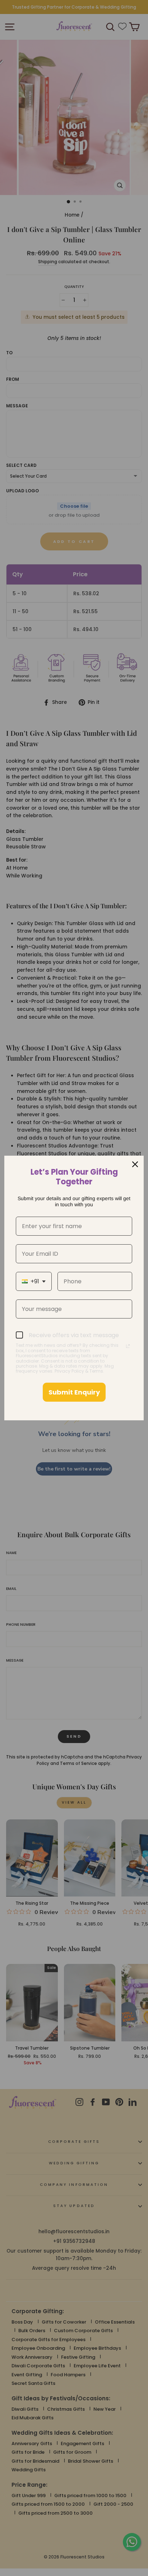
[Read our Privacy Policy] (128, 1346)
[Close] (135, 1164)
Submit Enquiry (74, 1392)
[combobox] (34, 1281)
